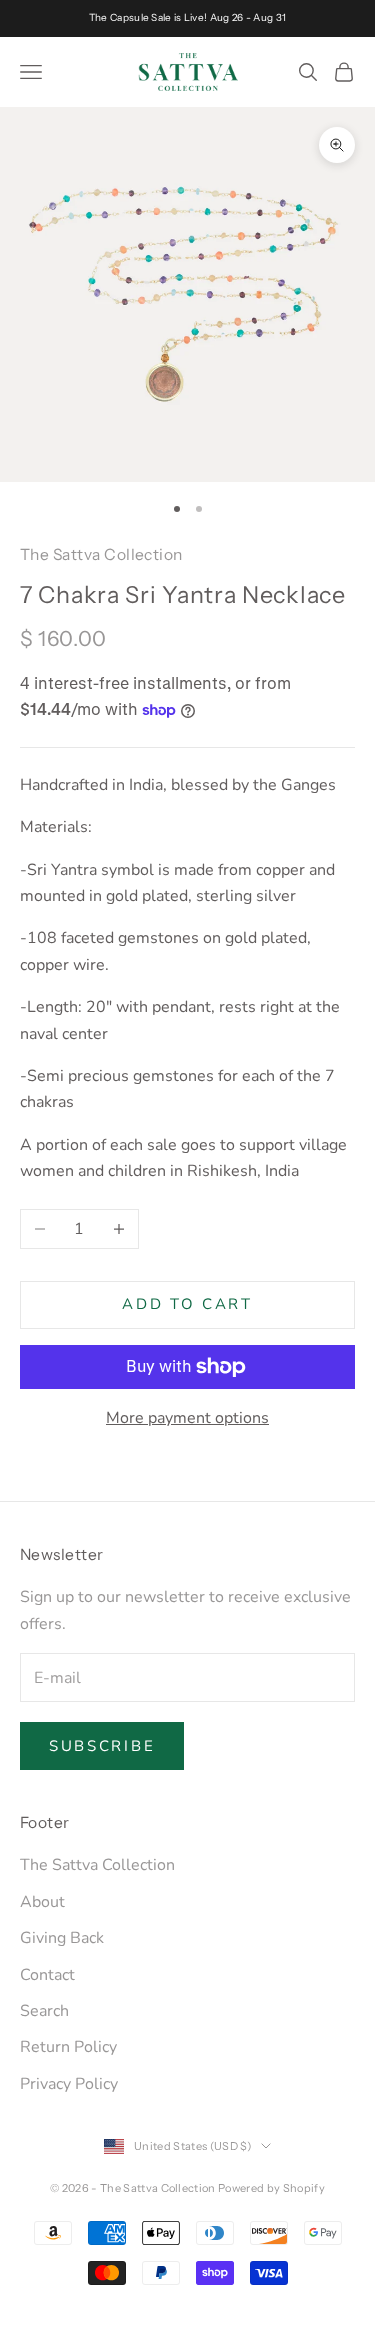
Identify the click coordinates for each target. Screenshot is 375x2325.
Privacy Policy (69, 2084)
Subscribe (102, 1746)
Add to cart (187, 1304)
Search (44, 2011)
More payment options (187, 1418)
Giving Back (62, 1938)
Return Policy (68, 2047)
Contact (47, 1975)
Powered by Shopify (271, 2188)
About (42, 1902)
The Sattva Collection (101, 554)
